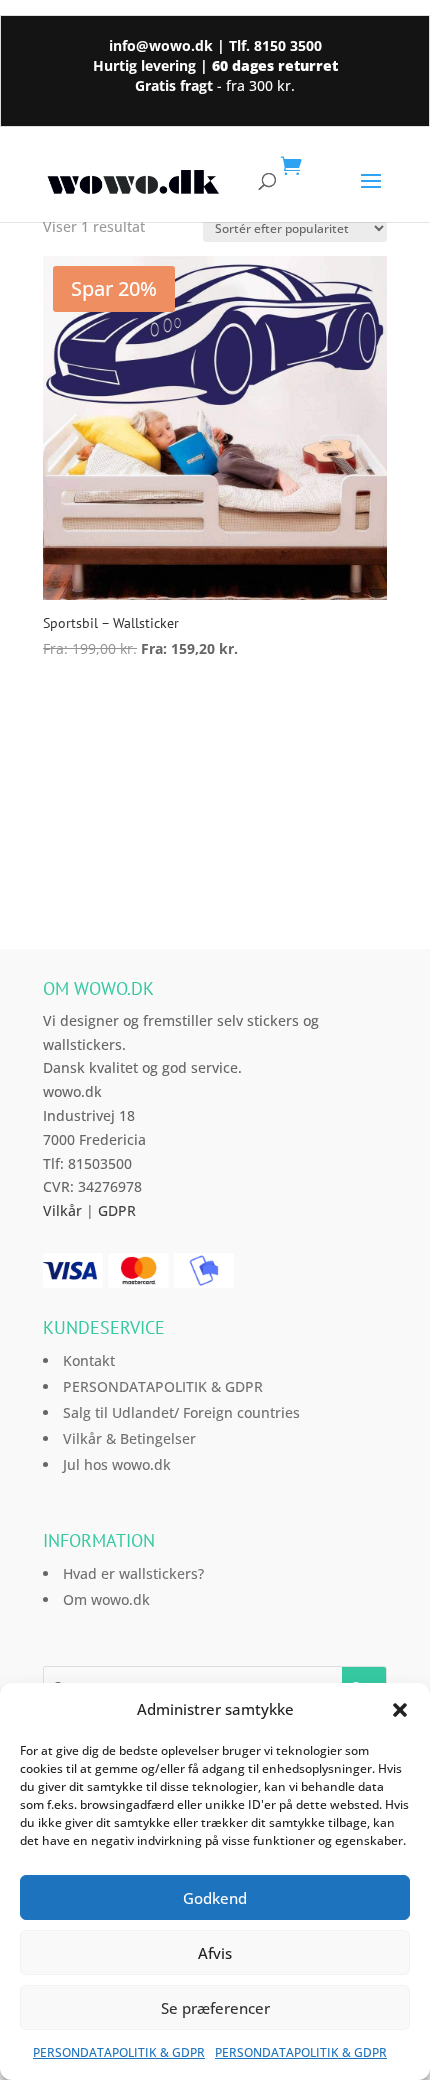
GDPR (117, 1210)
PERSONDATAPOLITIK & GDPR (119, 2052)
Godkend (215, 1898)
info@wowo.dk (161, 45)
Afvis (215, 1953)
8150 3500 (288, 45)
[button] (400, 1710)
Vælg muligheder (142, 703)
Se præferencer (215, 2008)
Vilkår (62, 1210)
